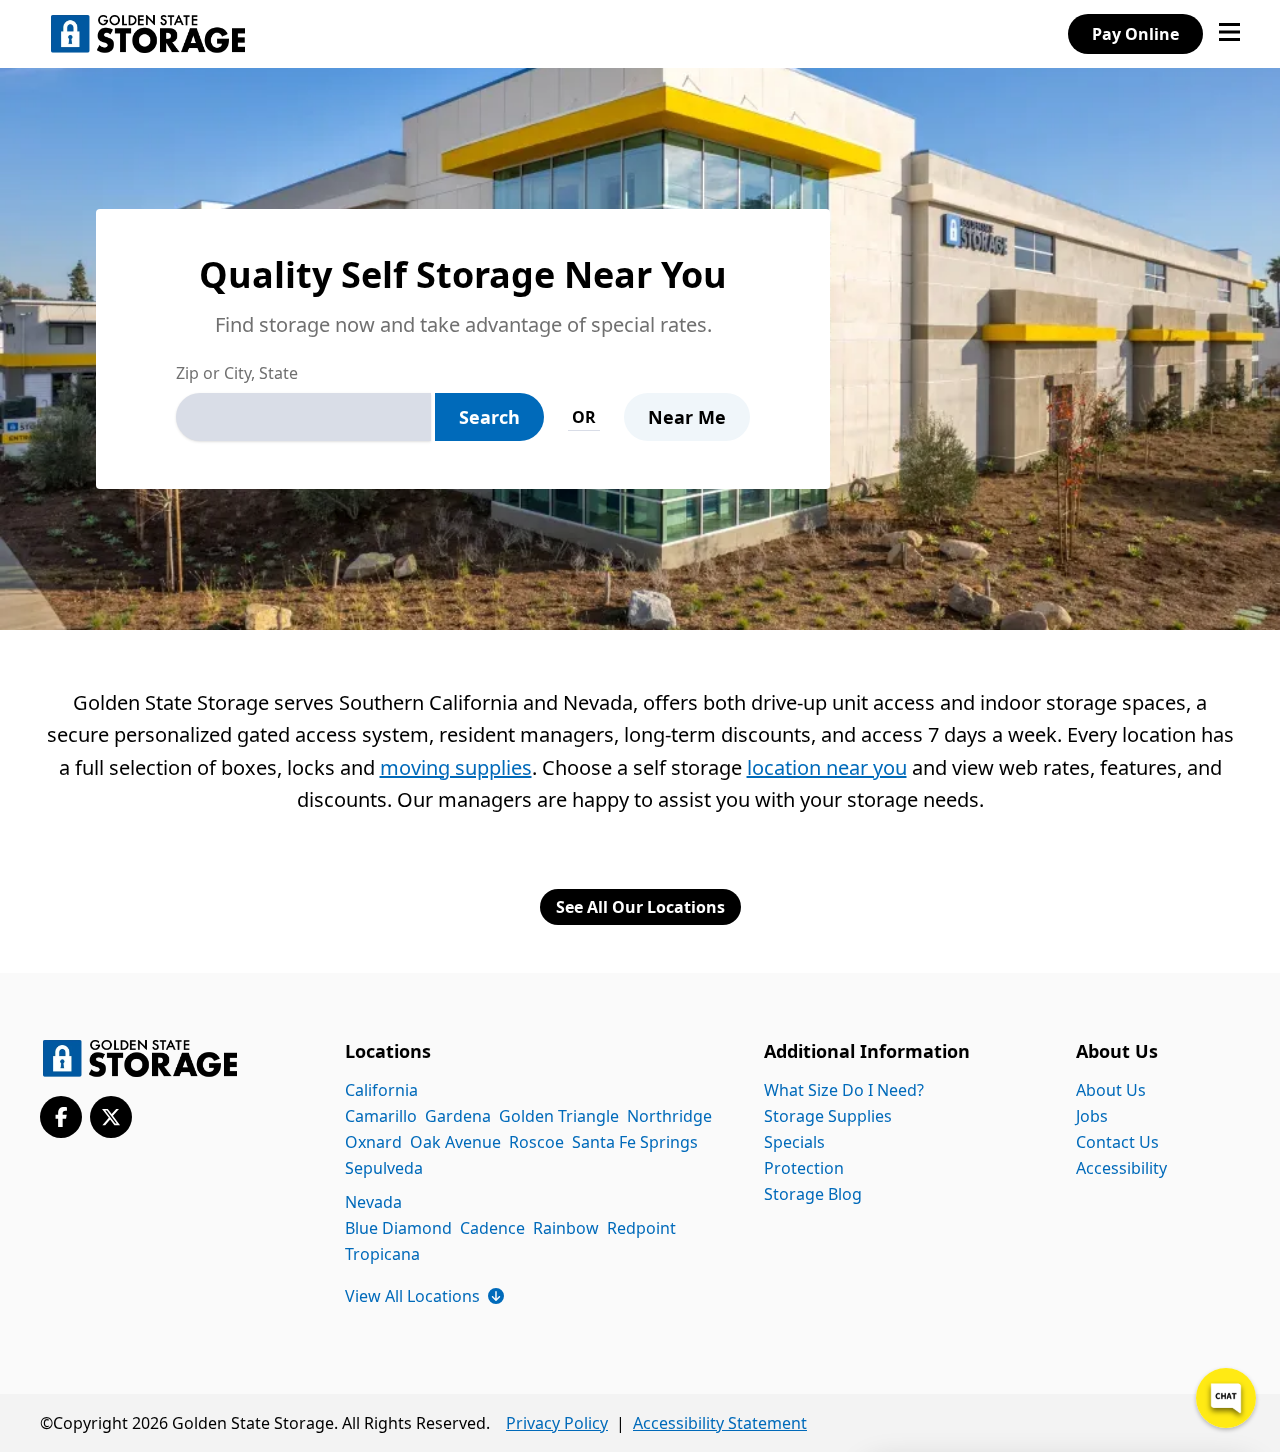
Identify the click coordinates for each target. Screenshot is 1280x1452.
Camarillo (381, 1116)
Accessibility (1121, 1168)
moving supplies (456, 767)
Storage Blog (813, 1194)
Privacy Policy (557, 1423)
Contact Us (1117, 1142)
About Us (1111, 1090)
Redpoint (641, 1228)
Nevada (373, 1202)
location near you (827, 767)
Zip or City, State (237, 373)
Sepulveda (384, 1168)
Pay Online (1135, 34)
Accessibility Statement (720, 1423)
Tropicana (382, 1254)
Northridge (669, 1116)
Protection (804, 1168)
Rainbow (566, 1228)
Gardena (458, 1116)
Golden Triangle (559, 1116)
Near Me (687, 417)
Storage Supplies (828, 1116)
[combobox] (303, 417)
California (381, 1090)
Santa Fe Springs (635, 1142)
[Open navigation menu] (1229, 34)
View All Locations (424, 1296)
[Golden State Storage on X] (111, 1117)
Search (489, 417)
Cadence (492, 1228)
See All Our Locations (640, 907)
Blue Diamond (398, 1228)
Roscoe (536, 1142)
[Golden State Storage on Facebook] (61, 1117)
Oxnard (373, 1142)
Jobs (1092, 1116)
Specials (794, 1142)
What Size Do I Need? (844, 1090)
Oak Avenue (455, 1142)
